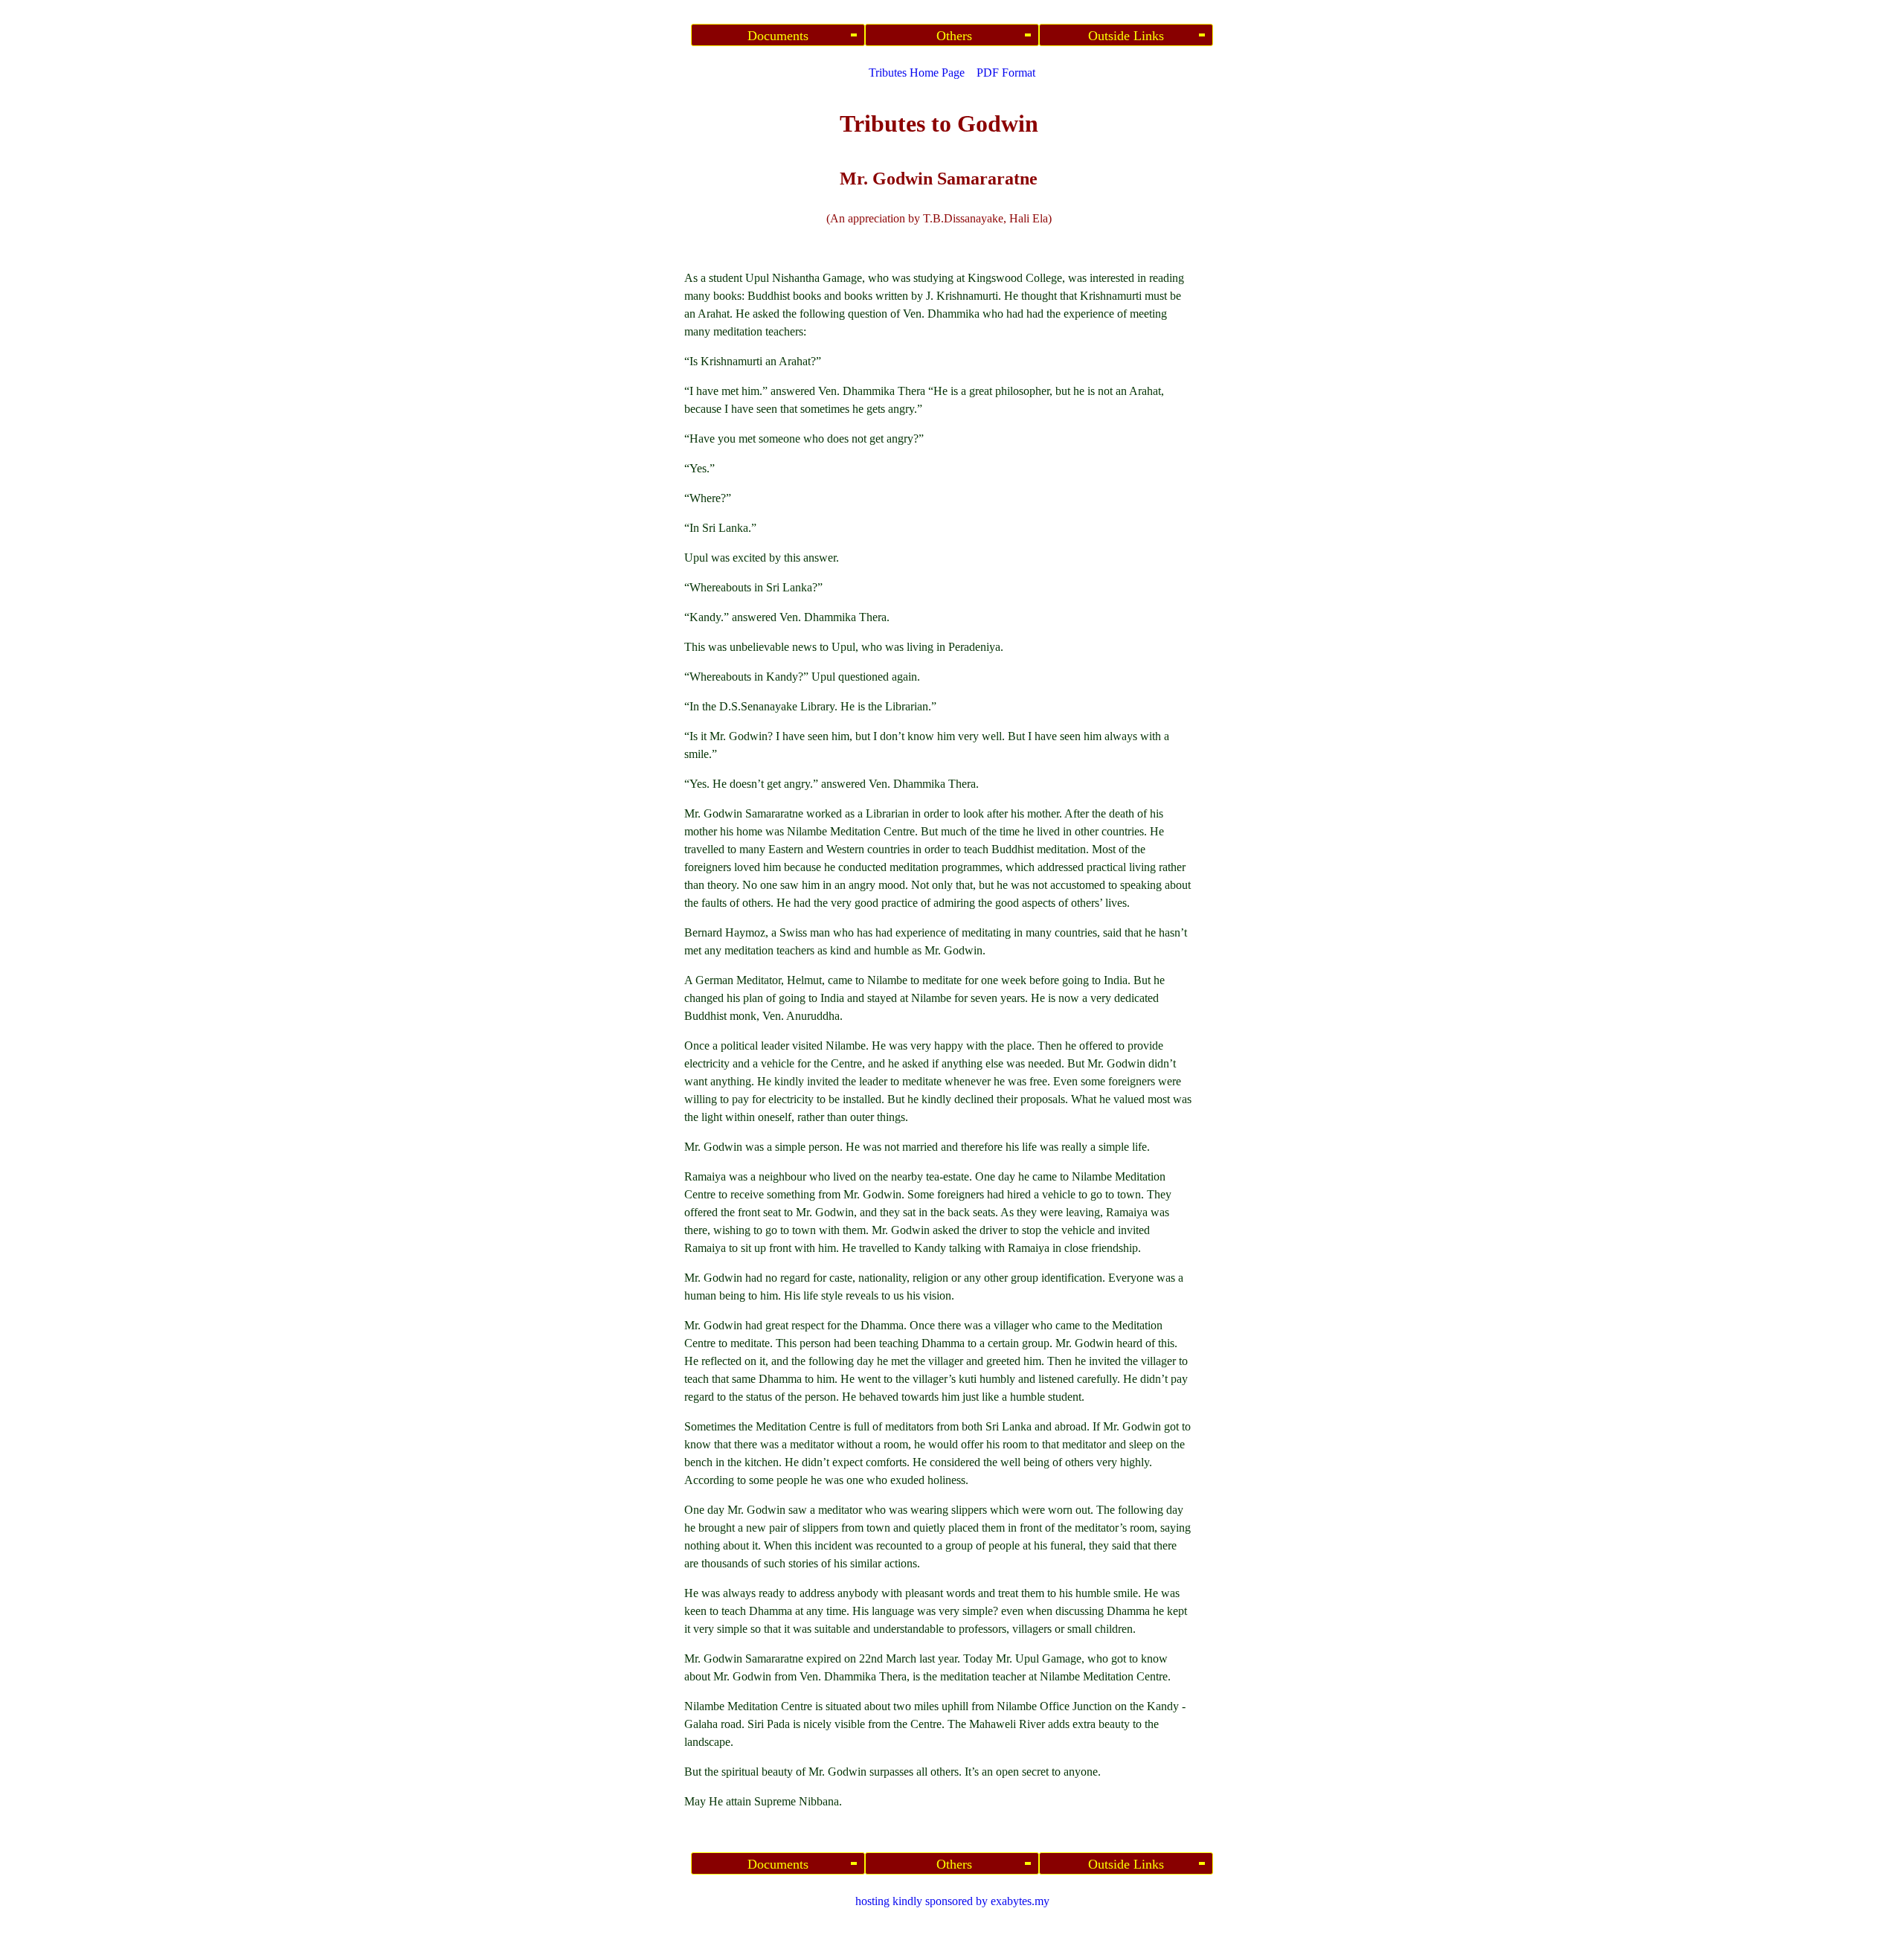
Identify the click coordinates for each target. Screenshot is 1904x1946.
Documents (778, 36)
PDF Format (1006, 73)
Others (952, 36)
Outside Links (1126, 36)
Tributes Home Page (917, 73)
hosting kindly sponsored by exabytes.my (952, 1901)
